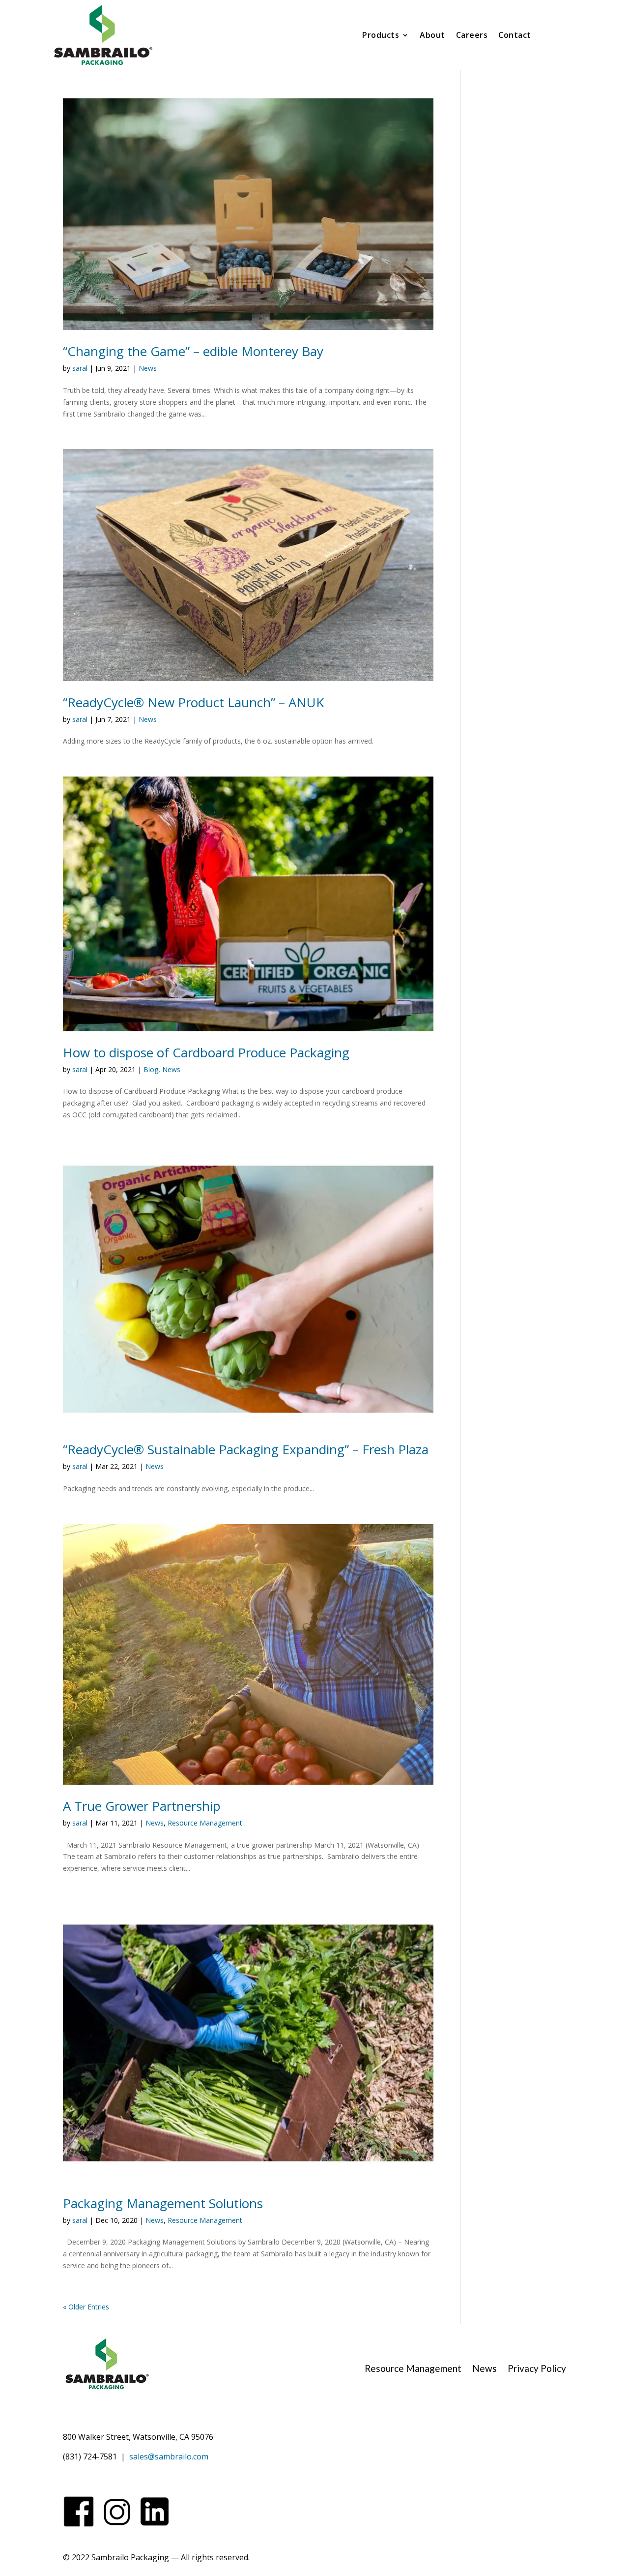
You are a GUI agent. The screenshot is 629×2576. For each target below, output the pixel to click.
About (432, 36)
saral (80, 368)
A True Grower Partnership (142, 1806)
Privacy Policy (537, 2369)
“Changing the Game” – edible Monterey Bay (193, 351)
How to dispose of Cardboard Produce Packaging (206, 1052)
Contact (515, 36)
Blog (151, 1069)
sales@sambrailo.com (169, 2456)
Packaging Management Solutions (163, 2203)
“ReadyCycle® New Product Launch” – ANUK (193, 702)
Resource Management (205, 1823)
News (148, 368)
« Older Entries (86, 2307)
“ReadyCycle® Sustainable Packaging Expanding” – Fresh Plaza (246, 1449)
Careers (472, 36)
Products (381, 36)
